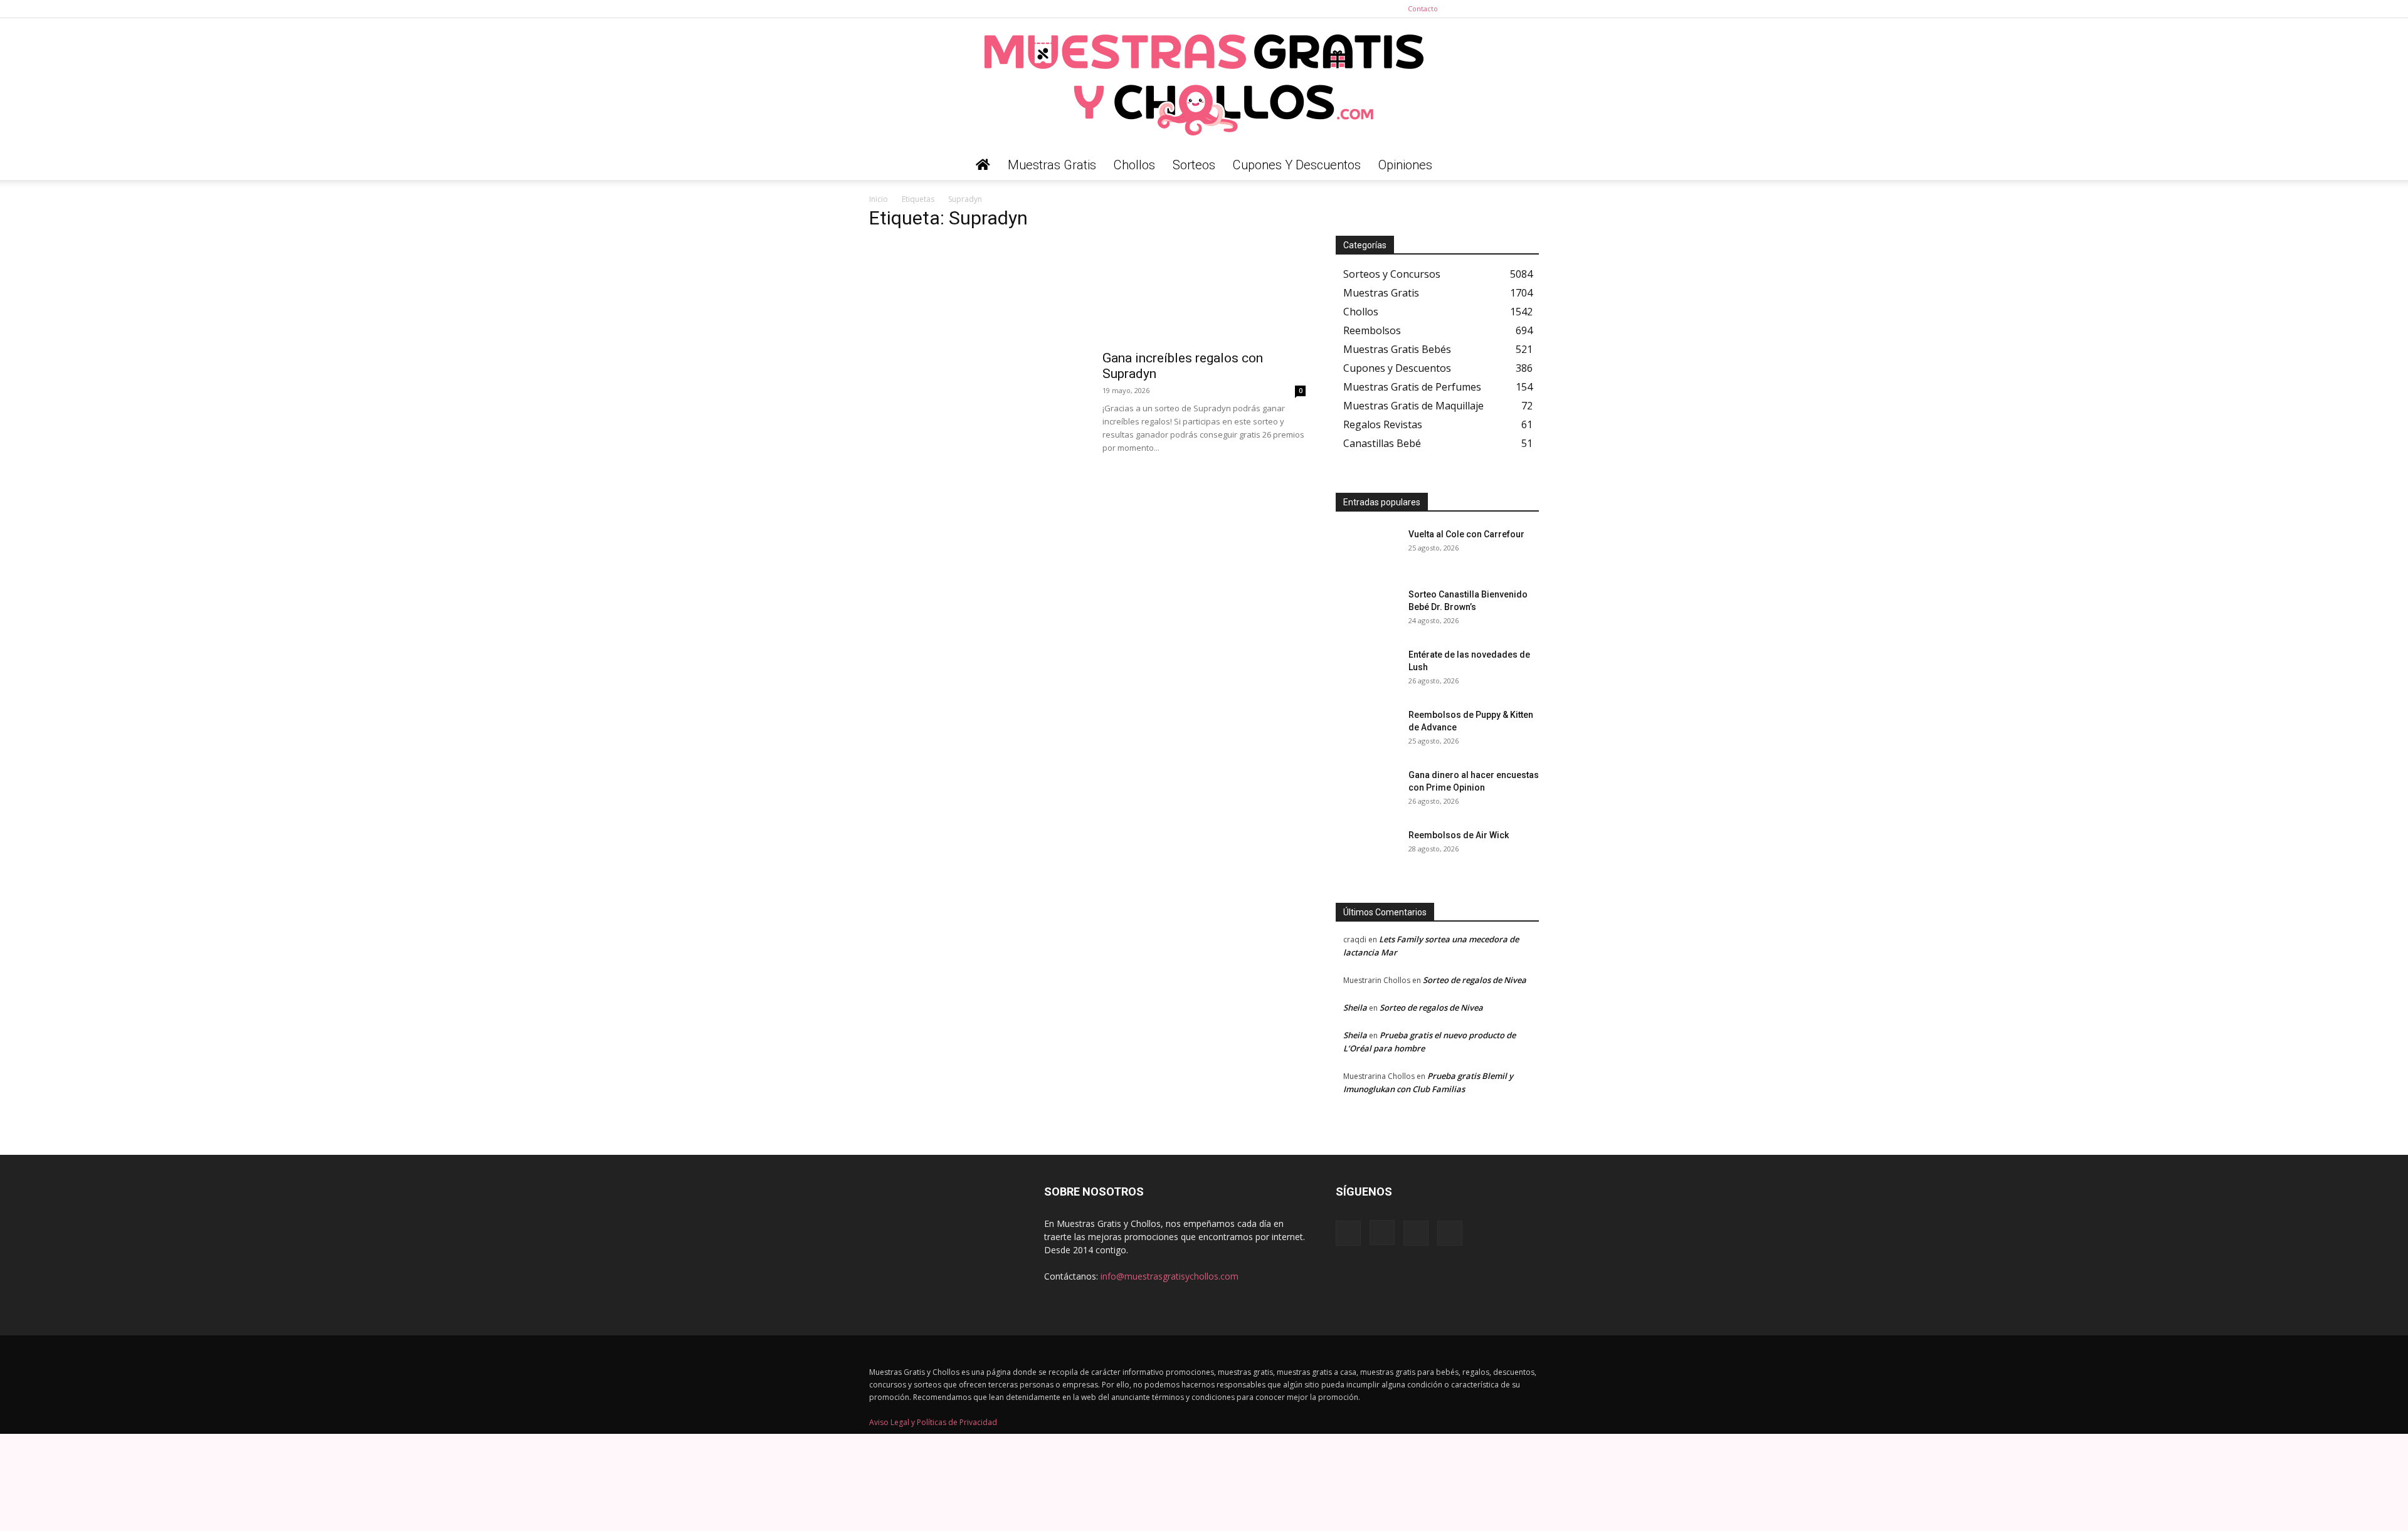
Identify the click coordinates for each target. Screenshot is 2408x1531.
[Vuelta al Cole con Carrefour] (1367, 550)
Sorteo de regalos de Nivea (1475, 980)
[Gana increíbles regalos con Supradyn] (1204, 292)
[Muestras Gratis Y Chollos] (1204, 84)
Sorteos (1194, 165)
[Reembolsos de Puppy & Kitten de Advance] (1367, 730)
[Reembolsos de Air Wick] (1367, 851)
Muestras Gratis (1052, 165)
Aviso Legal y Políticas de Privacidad (933, 1422)
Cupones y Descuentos (1297, 165)
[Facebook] (1467, 9)
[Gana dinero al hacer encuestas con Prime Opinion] (1367, 791)
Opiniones (1405, 165)
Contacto (1423, 8)
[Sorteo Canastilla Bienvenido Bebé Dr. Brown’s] (1367, 610)
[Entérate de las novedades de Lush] (1367, 670)
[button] (1524, 166)
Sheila (1355, 1008)
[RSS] (1509, 9)
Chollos (1134, 165)
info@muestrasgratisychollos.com (1170, 1276)
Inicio (879, 199)
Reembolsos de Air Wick (1459, 835)
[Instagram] (1488, 9)
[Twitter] (1529, 9)
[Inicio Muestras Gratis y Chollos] (983, 165)
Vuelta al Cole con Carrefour (1466, 534)
